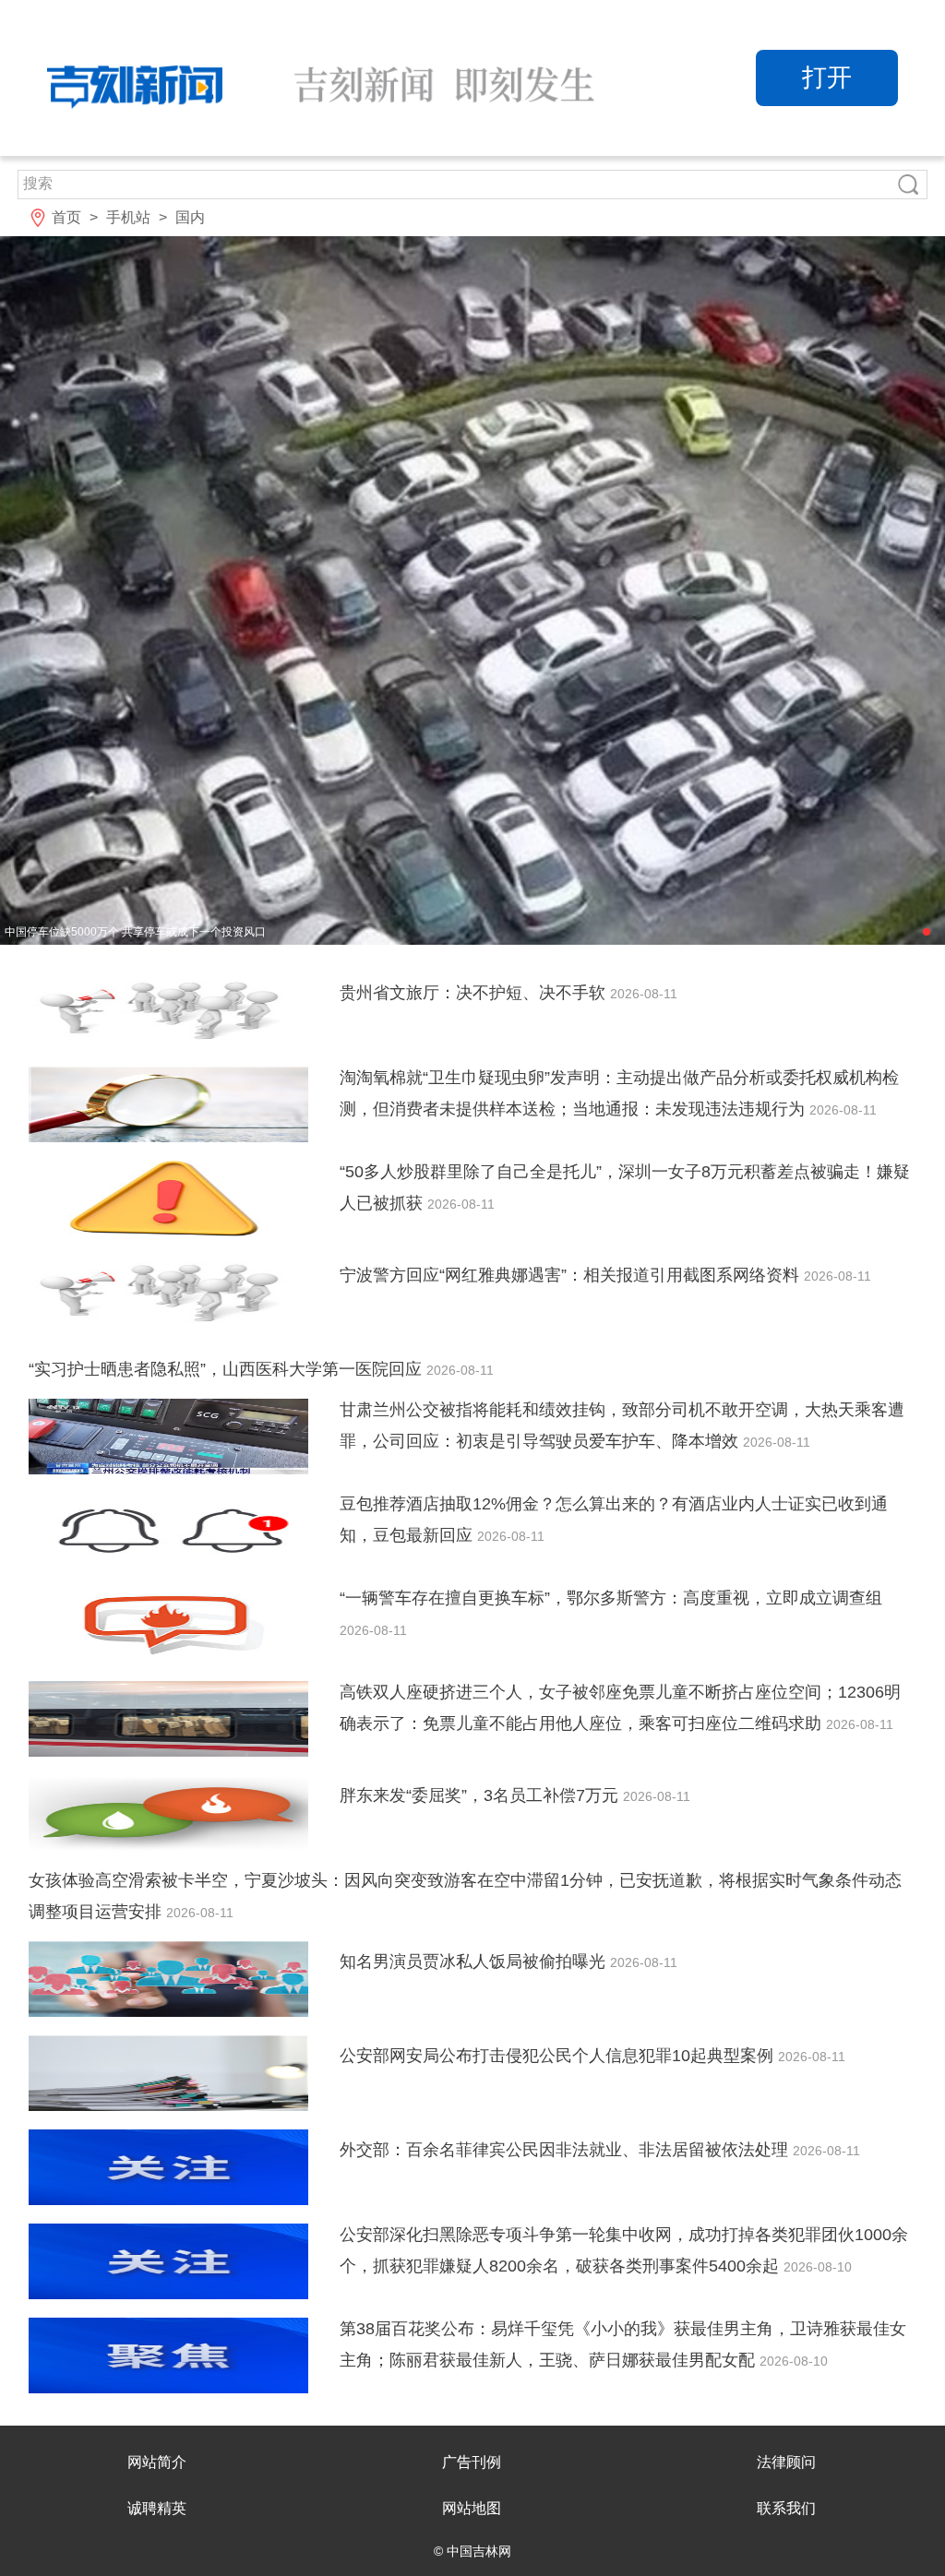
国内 (190, 217)
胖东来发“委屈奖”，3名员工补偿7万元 (481, 1795)
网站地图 (472, 2508)
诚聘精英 (157, 2508)
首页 (66, 217)
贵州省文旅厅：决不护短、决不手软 (475, 993)
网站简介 (157, 2462)
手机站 (128, 217)
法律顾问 (786, 2462)
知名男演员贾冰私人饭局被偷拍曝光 (475, 1962)
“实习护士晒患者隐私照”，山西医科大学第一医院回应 (227, 1369)
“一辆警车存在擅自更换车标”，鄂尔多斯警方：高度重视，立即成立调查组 (611, 1598)
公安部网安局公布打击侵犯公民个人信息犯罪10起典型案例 (559, 2056)
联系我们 (786, 2508)
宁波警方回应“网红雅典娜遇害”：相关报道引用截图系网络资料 (572, 1275)
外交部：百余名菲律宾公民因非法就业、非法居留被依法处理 (566, 2150)
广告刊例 (472, 2462)
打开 (827, 78)
